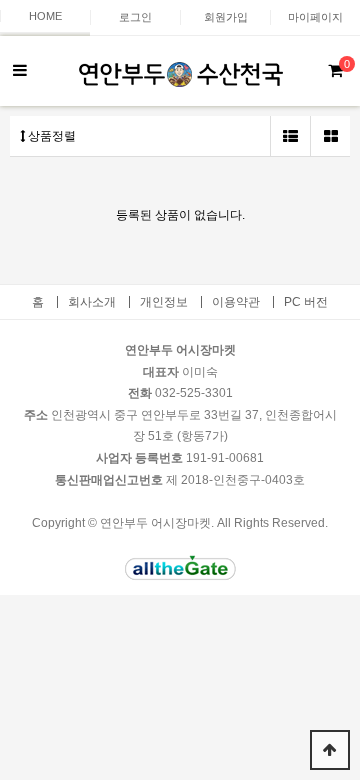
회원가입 (226, 17)
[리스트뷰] (290, 136)
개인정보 (164, 302)
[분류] (20, 71)
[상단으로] (330, 750)
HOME (45, 16)
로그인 (135, 17)
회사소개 (92, 302)
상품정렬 (50, 136)
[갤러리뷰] (330, 136)
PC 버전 (306, 302)
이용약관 (236, 302)
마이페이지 (315, 17)
